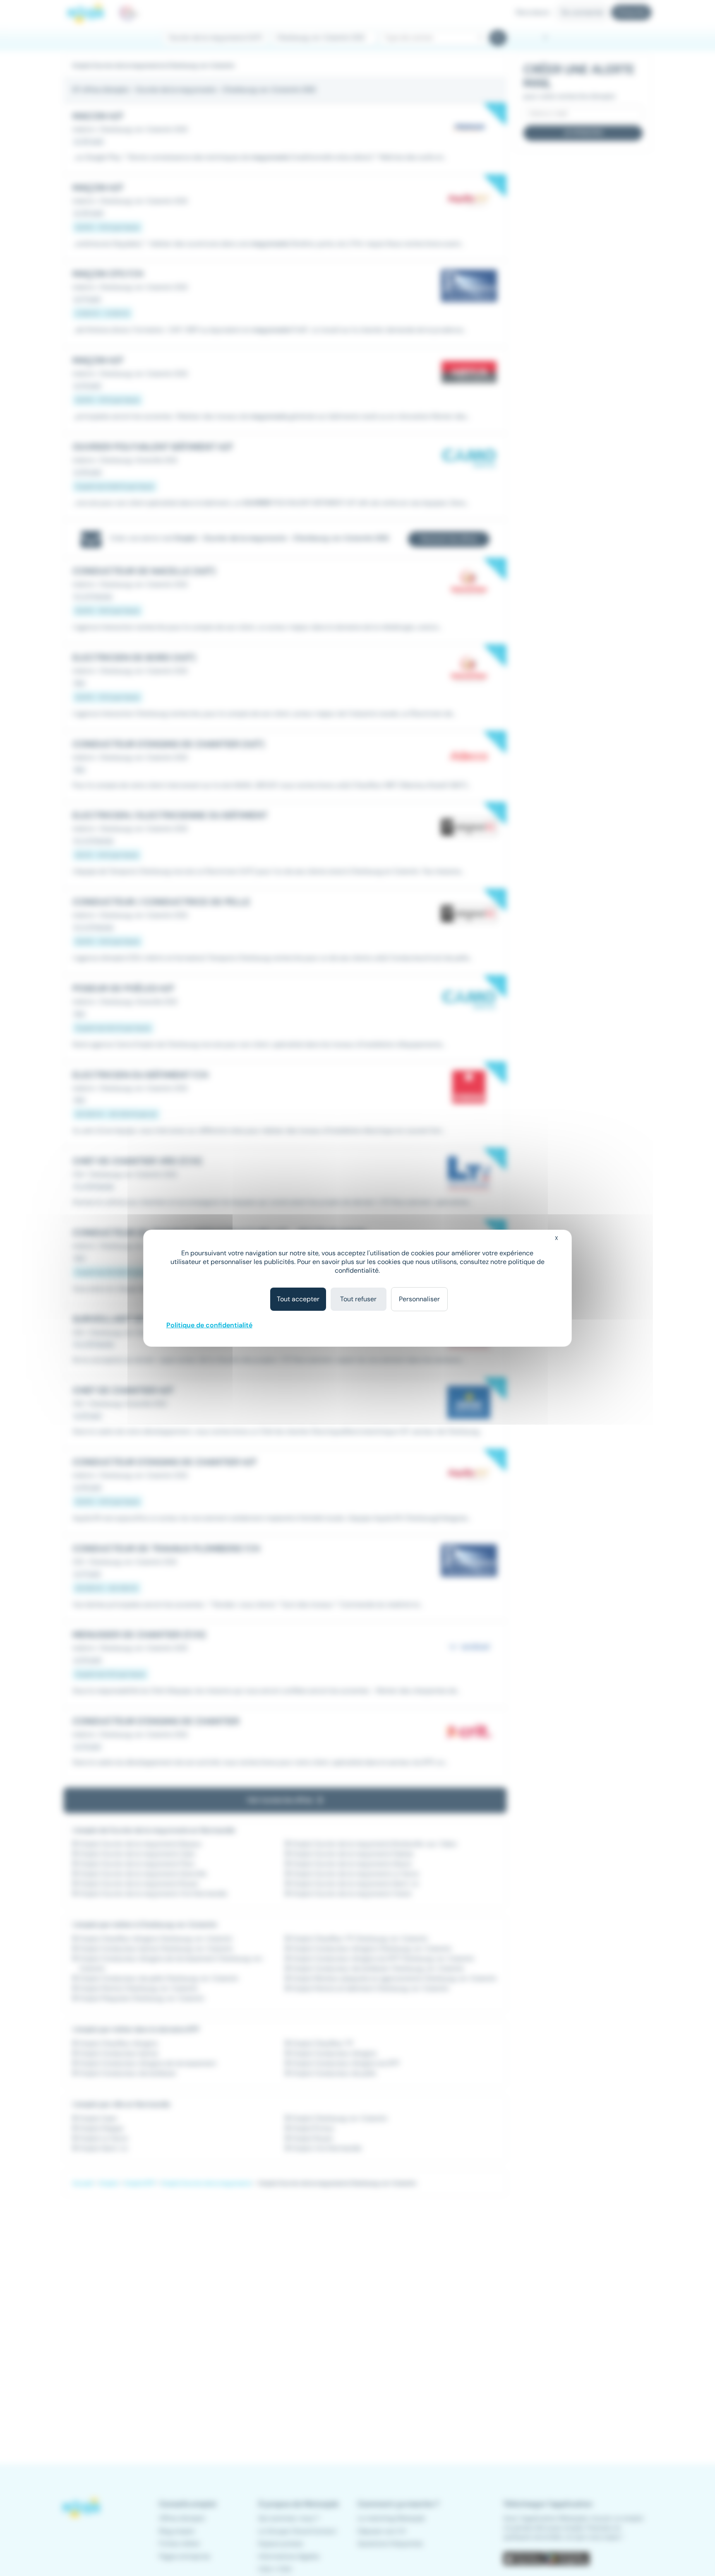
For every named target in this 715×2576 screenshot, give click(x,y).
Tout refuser (358, 1299)
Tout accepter (298, 1299)
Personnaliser (419, 1299)
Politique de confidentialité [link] (209, 1325)
